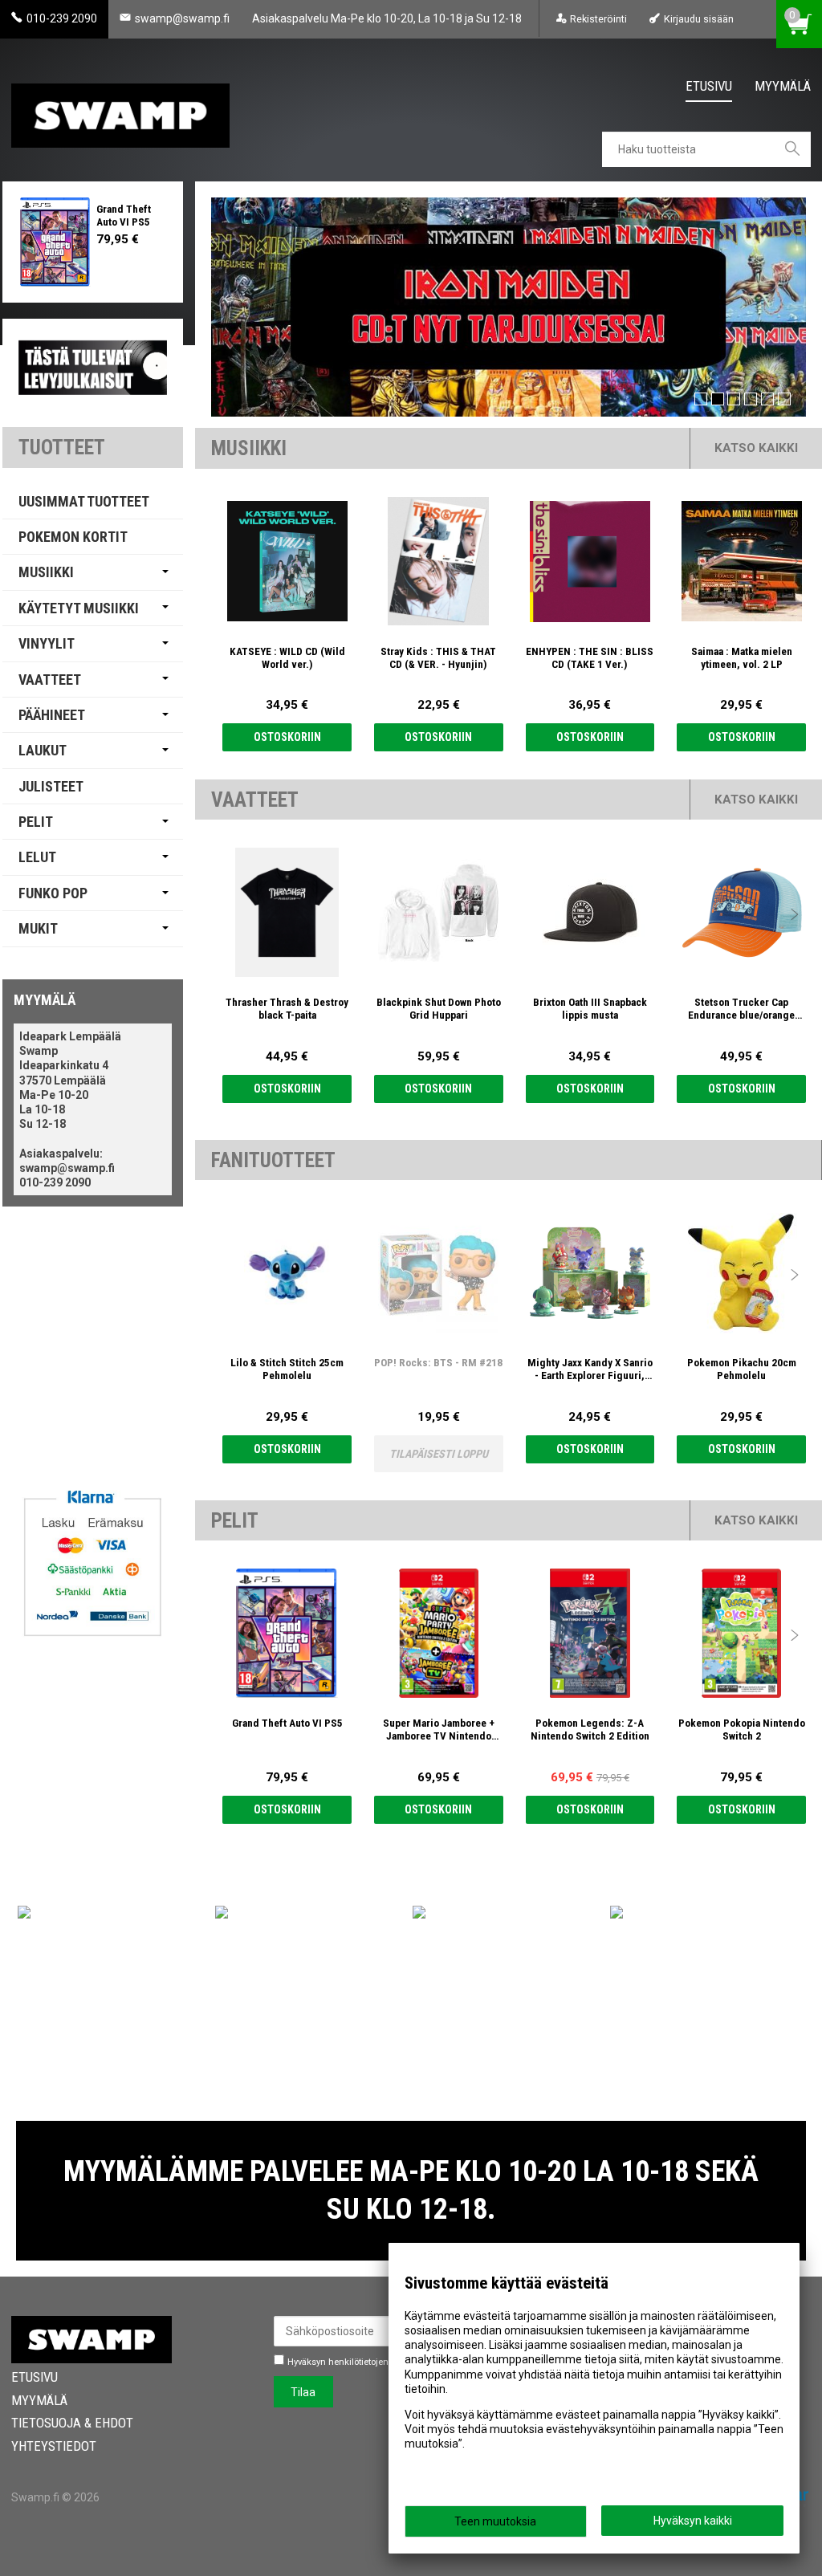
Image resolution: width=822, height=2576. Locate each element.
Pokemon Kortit (73, 537)
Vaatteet (50, 680)
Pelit (36, 822)
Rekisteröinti (598, 19)
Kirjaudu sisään (698, 19)
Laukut (43, 750)
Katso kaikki (756, 448)
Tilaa (303, 2392)
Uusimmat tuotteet (84, 501)
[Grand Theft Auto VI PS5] (56, 242)
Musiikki (46, 572)
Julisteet (51, 786)
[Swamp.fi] (120, 110)
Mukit (38, 928)
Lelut (37, 857)
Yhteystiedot (54, 2446)
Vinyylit (47, 643)
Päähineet (52, 715)
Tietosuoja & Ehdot (72, 2423)
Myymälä (783, 86)
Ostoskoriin (287, 737)
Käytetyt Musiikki (79, 608)
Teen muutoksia (495, 2521)
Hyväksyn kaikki (693, 2521)
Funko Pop (53, 893)
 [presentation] (795, 561)
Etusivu (709, 86)
